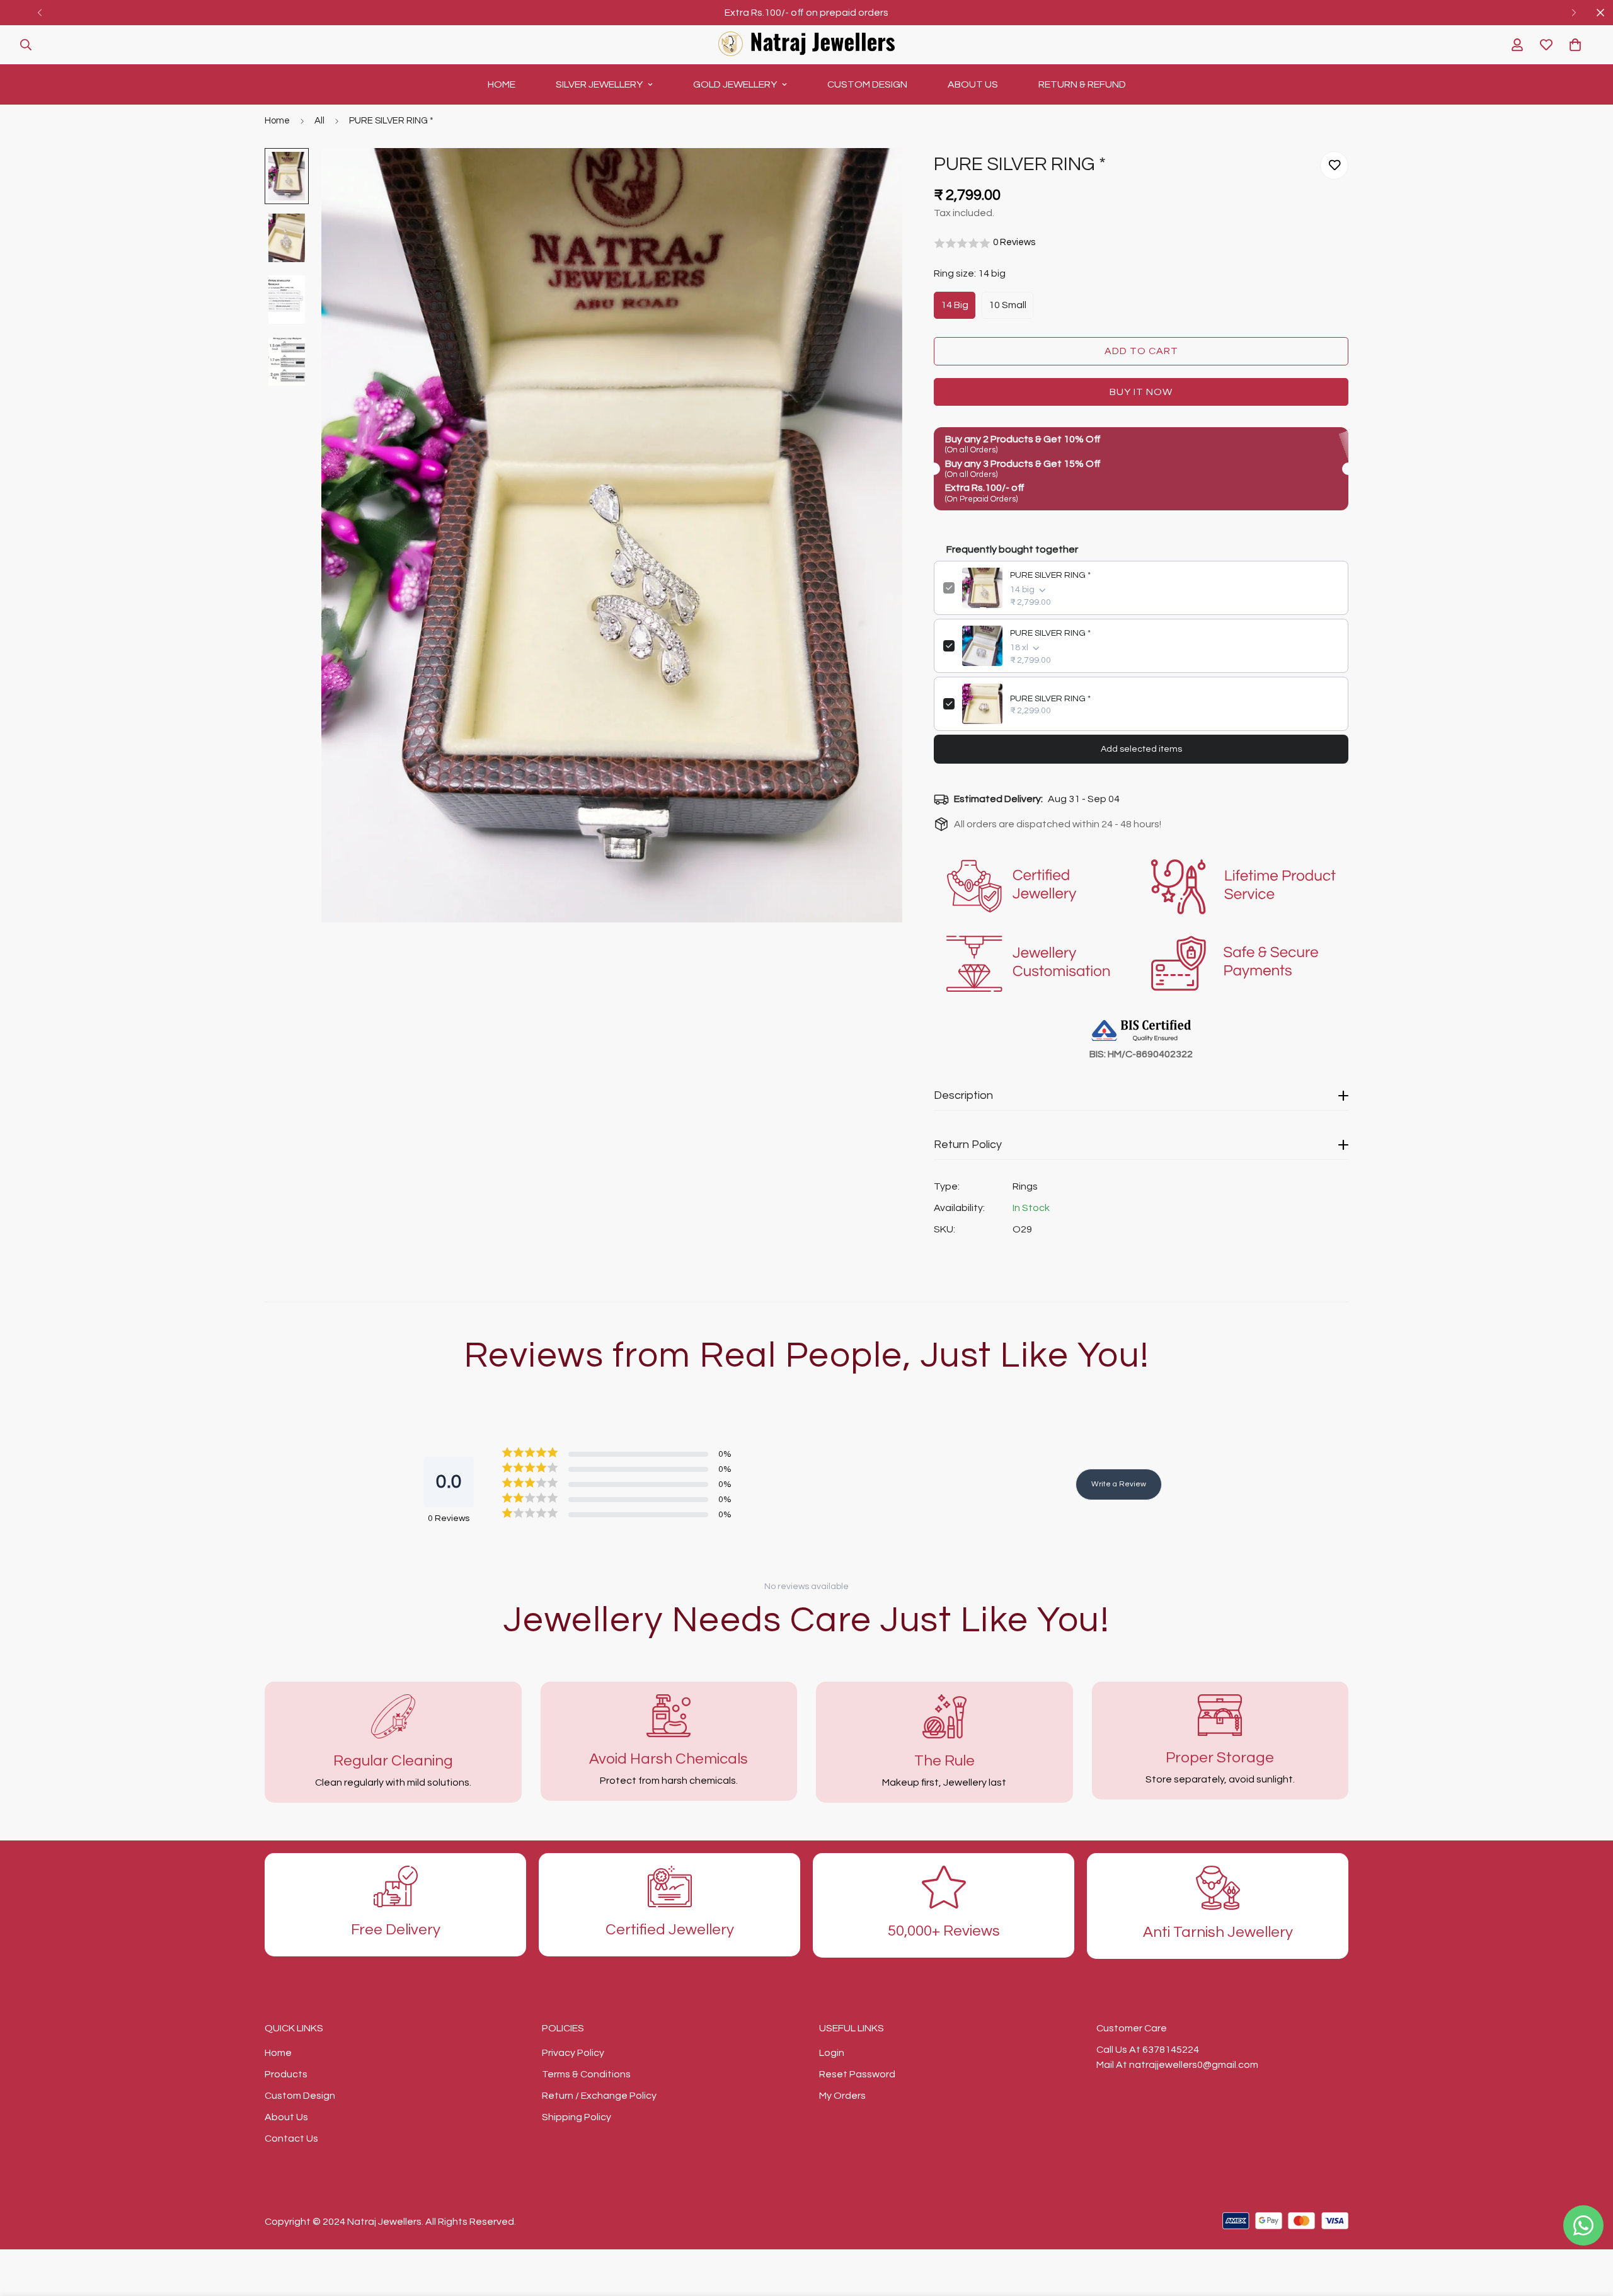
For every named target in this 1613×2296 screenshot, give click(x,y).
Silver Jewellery (599, 84)
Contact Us (291, 2138)
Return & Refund (1082, 84)
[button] (1575, 45)
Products (286, 2074)
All (319, 121)
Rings (1025, 1186)
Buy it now (1141, 392)
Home (502, 84)
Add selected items (1141, 749)
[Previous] (39, 13)
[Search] (26, 45)
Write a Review (1119, 1484)
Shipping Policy (577, 2117)
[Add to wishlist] (1334, 165)
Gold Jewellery (735, 84)
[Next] (1574, 13)
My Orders (842, 2096)
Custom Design (867, 84)
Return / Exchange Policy (599, 2096)
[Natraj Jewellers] (806, 45)
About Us (973, 84)
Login (832, 2053)
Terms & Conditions (586, 2074)
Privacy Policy (573, 2053)
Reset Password (857, 2074)
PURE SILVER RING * (1050, 575)
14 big (955, 305)
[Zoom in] (875, 175)
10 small (1007, 305)
